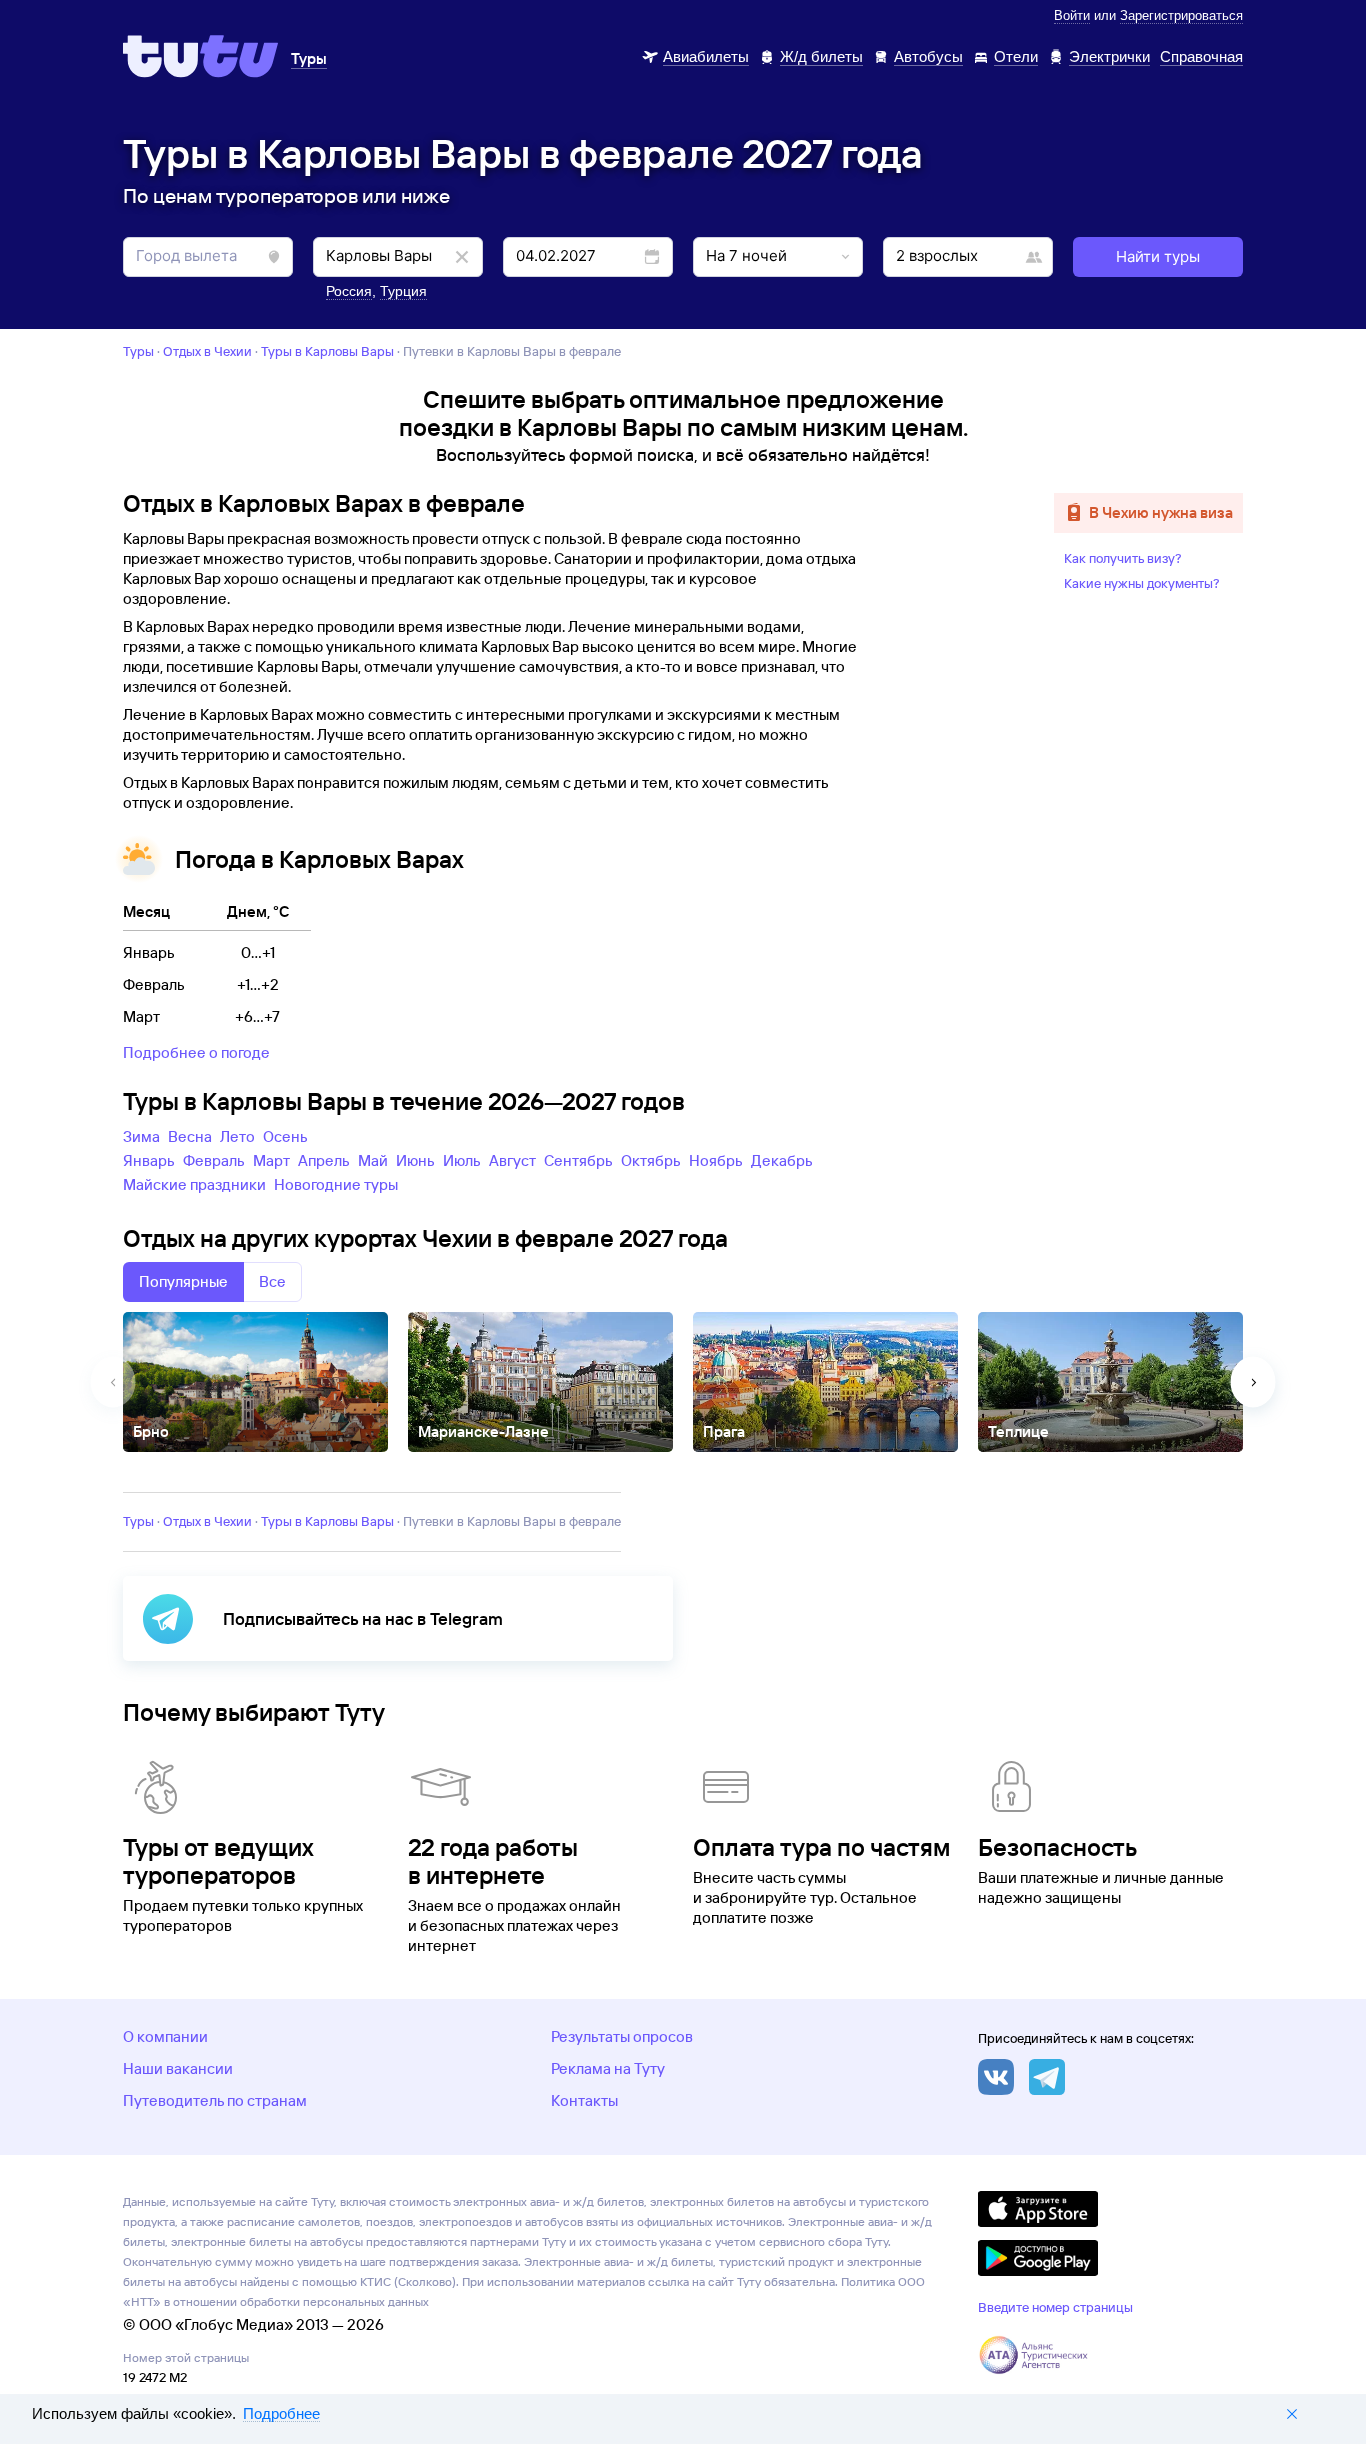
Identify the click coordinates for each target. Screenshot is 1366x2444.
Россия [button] (349, 291)
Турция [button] (403, 291)
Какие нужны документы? (1142, 583)
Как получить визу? (1123, 558)
